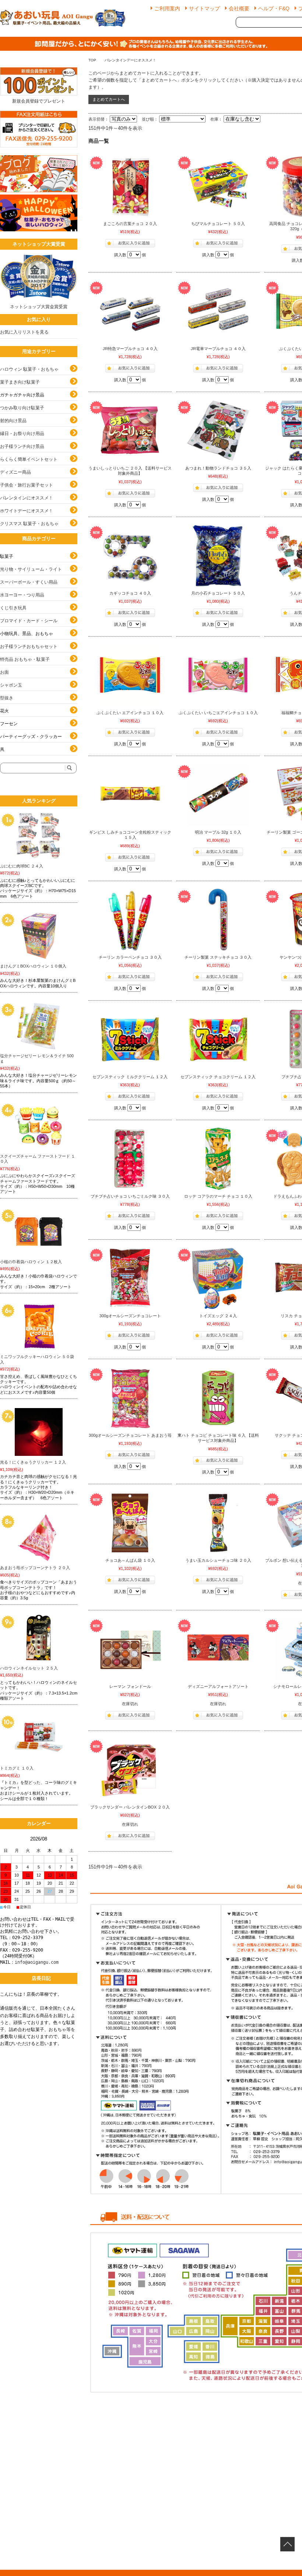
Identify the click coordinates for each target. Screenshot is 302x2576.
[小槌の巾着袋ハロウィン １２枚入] (39, 1232)
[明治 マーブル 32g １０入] (218, 795)
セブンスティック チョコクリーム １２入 (218, 1077)
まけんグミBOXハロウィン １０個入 (33, 966)
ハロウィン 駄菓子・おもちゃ (29, 369)
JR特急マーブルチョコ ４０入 (130, 349)
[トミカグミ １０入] (39, 1738)
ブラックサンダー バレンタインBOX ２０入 (130, 1807)
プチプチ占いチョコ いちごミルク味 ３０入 (130, 1196)
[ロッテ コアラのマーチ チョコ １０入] (218, 1159)
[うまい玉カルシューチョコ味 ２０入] (218, 1523)
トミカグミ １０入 (17, 1768)
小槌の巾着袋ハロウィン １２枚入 (31, 1262)
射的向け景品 (13, 421)
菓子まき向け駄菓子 (20, 382)
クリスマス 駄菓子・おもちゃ (29, 524)
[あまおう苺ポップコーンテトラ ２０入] (39, 1538)
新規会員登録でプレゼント (39, 101)
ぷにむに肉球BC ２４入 (22, 866)
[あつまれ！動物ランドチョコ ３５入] (218, 431)
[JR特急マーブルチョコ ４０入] (130, 311)
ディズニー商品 (15, 472)
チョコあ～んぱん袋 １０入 (130, 1560)
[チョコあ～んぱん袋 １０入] (130, 1523)
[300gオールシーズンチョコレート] (130, 1278)
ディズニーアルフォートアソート (218, 1686)
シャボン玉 (11, 685)
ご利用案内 (167, 8)
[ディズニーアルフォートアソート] (218, 1649)
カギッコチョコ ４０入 (130, 593)
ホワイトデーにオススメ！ (27, 511)
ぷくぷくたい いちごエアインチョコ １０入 (218, 713)
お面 (4, 672)
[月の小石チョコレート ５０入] (218, 556)
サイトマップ (204, 8)
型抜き (7, 698)
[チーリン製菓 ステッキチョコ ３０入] (218, 920)
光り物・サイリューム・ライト (31, 569)
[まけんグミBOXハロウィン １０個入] (39, 936)
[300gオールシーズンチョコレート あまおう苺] (130, 1398)
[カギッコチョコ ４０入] (130, 556)
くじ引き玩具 (13, 608)
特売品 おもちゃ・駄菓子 (25, 659)
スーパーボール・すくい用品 (29, 582)
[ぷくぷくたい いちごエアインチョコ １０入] (218, 675)
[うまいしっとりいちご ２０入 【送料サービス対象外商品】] (130, 431)
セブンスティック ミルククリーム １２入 (130, 1077)
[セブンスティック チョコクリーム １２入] (218, 1039)
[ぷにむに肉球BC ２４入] (39, 836)
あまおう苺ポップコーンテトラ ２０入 (35, 1568)
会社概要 (239, 8)
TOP (92, 60)
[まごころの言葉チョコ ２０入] (130, 186)
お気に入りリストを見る (24, 332)
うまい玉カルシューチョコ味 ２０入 (218, 1560)
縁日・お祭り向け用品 (22, 434)
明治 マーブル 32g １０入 (218, 832)
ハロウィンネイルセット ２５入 (29, 1668)
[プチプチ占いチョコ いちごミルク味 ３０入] (130, 1159)
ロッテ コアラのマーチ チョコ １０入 (218, 1196)
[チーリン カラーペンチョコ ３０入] (130, 920)
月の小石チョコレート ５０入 (218, 593)
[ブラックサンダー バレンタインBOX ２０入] (130, 1770)
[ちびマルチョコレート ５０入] (218, 186)
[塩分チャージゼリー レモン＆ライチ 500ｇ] (39, 1026)
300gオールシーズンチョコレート (130, 1316)
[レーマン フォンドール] (130, 1649)
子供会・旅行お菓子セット (27, 485)
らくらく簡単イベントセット (29, 459)
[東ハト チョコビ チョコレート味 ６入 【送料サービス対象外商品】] (218, 1398)
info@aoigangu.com (37, 1962)
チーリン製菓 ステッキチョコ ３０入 (218, 957)
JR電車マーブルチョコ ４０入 (218, 349)
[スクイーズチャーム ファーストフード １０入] (39, 1126)
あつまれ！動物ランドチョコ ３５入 (218, 468)
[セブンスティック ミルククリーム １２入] (130, 1039)
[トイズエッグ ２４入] (218, 1278)
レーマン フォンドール (130, 1686)
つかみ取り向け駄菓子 (22, 408)
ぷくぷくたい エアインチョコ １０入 (130, 713)
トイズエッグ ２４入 (218, 1316)
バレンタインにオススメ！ (27, 498)
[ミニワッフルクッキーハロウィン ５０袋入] (39, 1326)
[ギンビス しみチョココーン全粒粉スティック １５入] (130, 795)
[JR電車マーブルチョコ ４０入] (218, 311)
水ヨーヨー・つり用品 (22, 595)
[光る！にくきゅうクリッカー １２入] (39, 1432)
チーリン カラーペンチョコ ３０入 (130, 957)
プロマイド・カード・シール (29, 621)
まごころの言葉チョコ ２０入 (130, 224)
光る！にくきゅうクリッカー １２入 (33, 1462)
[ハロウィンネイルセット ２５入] (39, 1638)
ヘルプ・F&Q (274, 8)
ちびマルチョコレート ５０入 (218, 224)
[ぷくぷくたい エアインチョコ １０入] (130, 675)
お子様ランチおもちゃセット (29, 646)
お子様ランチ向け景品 (22, 446)
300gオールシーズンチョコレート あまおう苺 (130, 1435)
